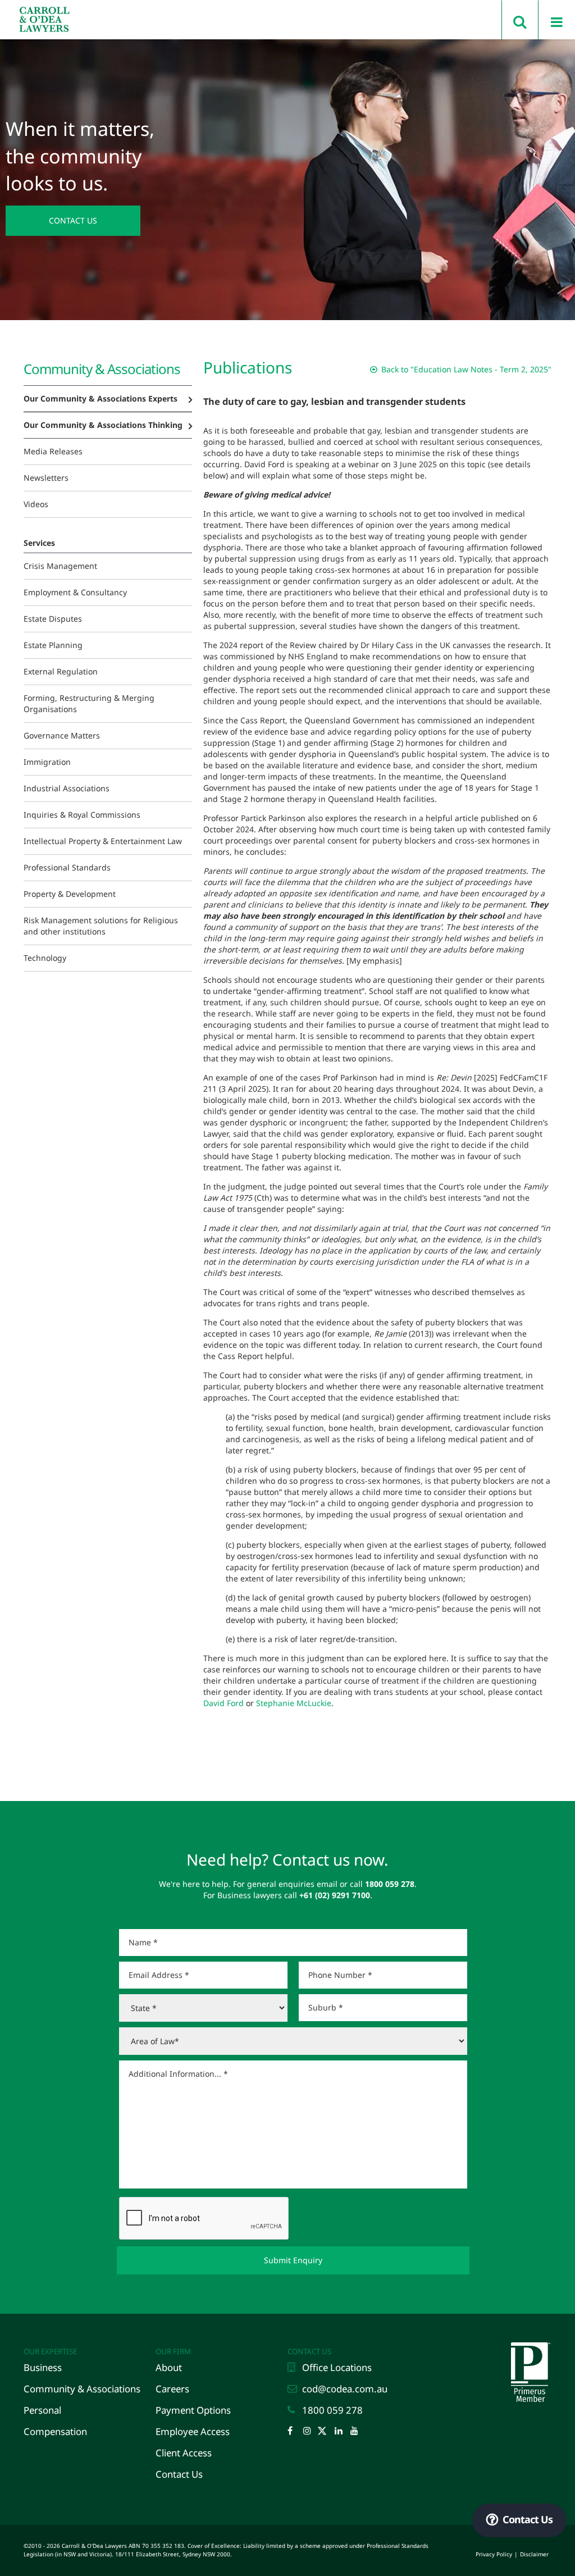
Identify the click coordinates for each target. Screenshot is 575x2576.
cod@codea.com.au (345, 2389)
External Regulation (61, 671)
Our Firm (173, 2351)
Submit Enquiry (293, 2260)
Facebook (294, 2432)
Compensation (55, 2431)
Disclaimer (534, 2554)
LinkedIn (341, 2432)
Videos (36, 504)
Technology (45, 958)
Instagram (310, 2432)
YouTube (357, 2432)
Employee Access (193, 2431)
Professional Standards (67, 867)
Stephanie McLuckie (294, 1703)
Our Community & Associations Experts (101, 398)
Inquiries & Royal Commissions (82, 815)
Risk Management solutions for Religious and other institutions (101, 926)
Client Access (184, 2453)
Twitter (326, 2432)
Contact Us (73, 220)
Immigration (47, 762)
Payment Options (193, 2410)
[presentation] (204, 2219)
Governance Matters (62, 735)
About (169, 2367)
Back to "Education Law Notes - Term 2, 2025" (465, 369)
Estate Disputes (53, 619)
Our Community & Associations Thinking (103, 425)
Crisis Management (60, 566)
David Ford (223, 1703)
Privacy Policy (494, 2554)
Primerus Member (529, 2345)
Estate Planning (53, 645)
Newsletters (46, 478)
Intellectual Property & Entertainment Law (103, 841)
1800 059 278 (332, 2410)
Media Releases (53, 451)
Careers (172, 2389)
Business (43, 2367)
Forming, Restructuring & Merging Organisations (89, 703)
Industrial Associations (67, 788)
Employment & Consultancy (75, 592)
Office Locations (337, 2367)
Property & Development (70, 894)
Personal (42, 2410)
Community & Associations (82, 2389)
